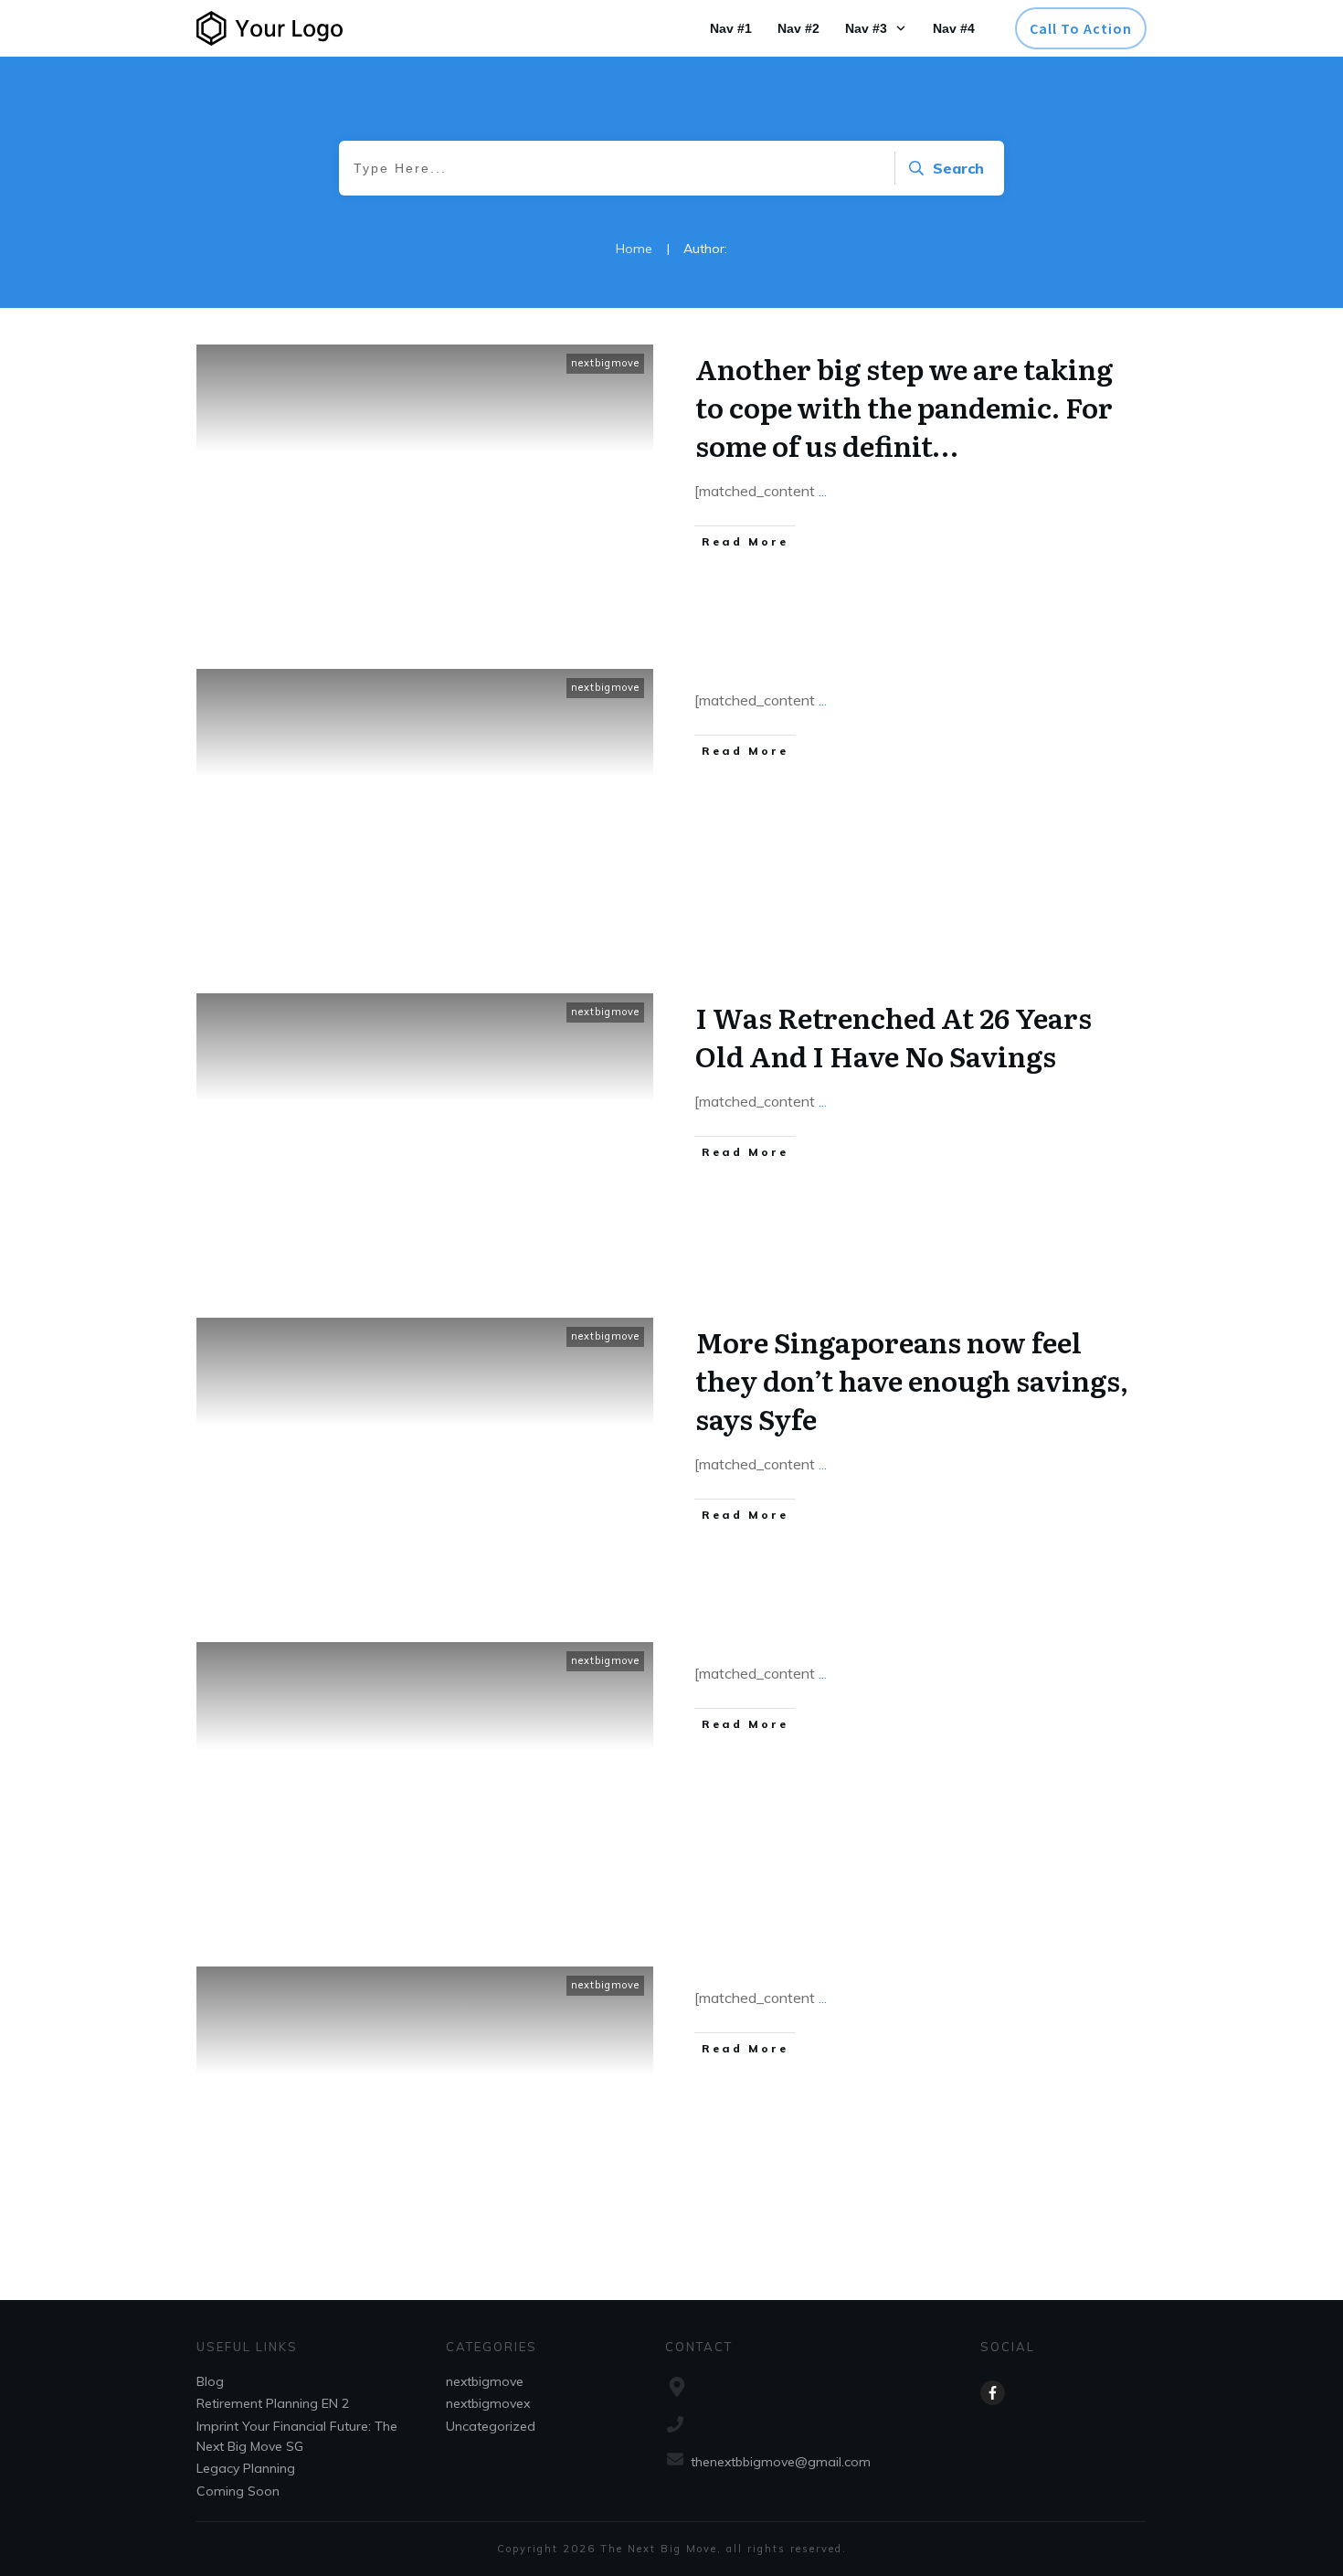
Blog (210, 2381)
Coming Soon (238, 2491)
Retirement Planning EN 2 (273, 2403)
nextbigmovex (488, 2403)
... (823, 491)
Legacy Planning (246, 2468)
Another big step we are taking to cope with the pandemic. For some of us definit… (904, 407)
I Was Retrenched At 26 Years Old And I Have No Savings (894, 1036)
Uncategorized (491, 2426)
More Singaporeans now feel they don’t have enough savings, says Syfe (912, 1380)
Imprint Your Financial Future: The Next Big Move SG (297, 2436)
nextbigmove (605, 363)
